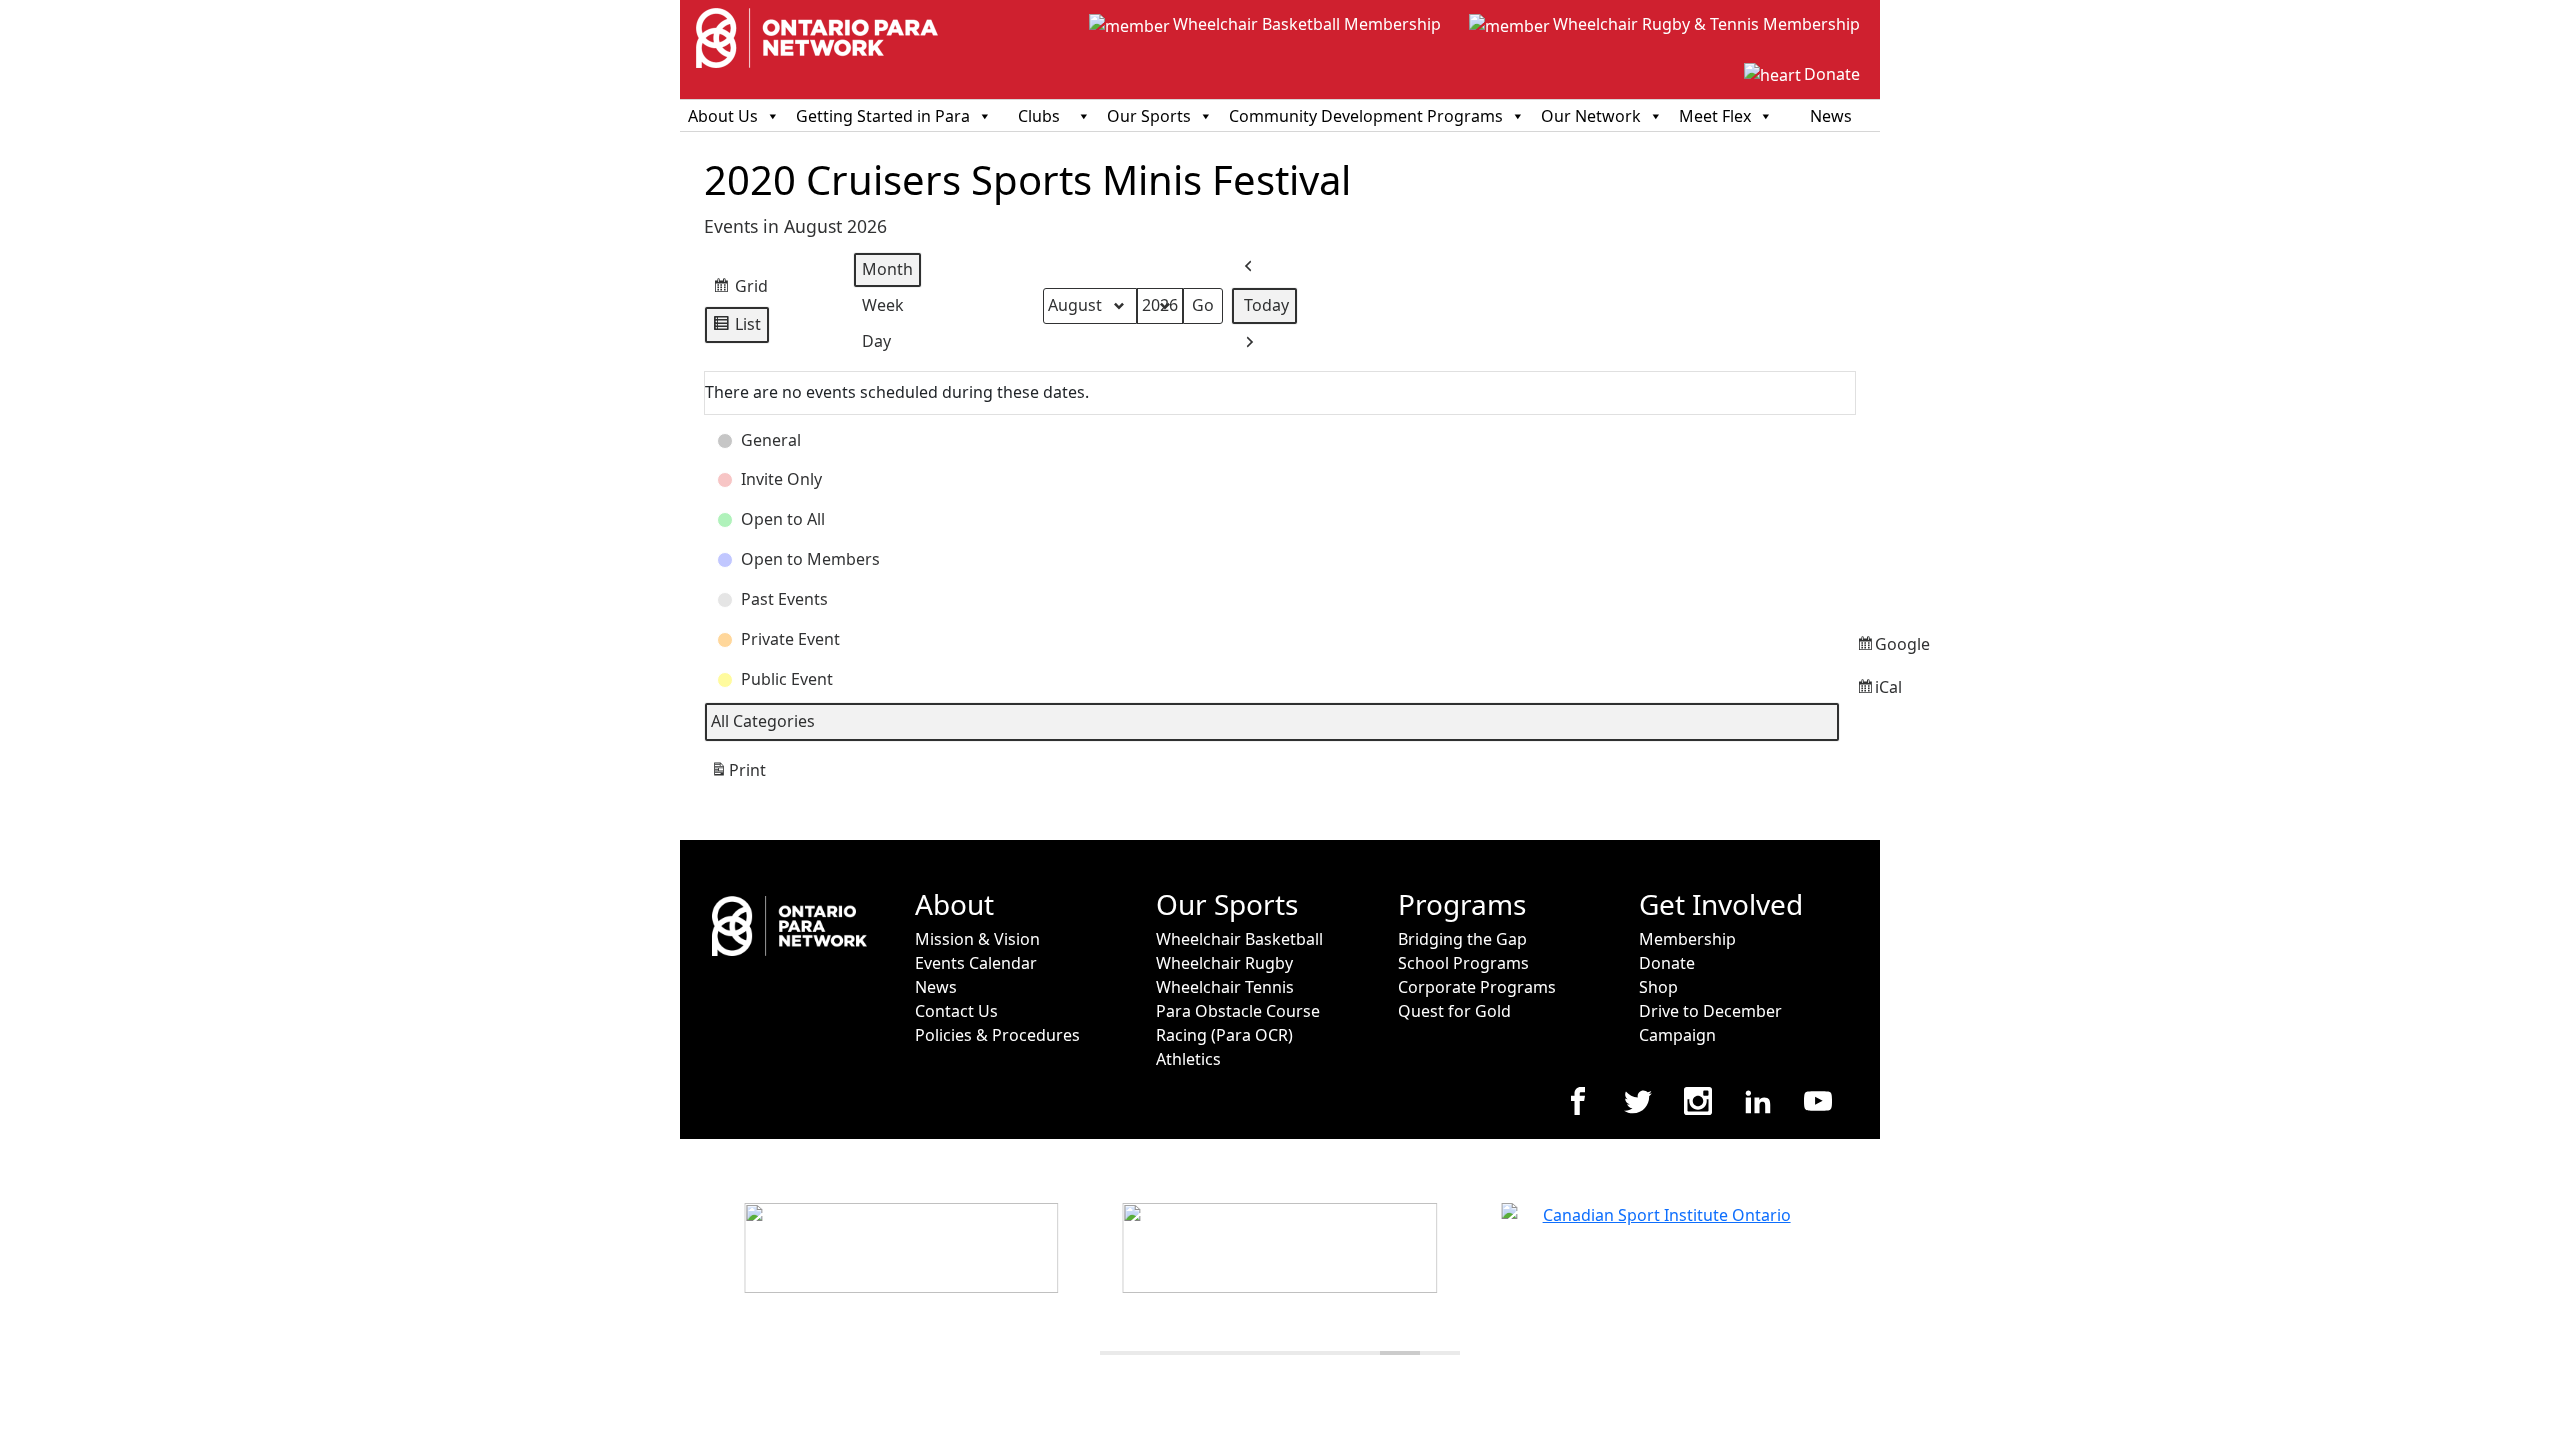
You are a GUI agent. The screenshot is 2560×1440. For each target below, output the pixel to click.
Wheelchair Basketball (1239, 939)
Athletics (1188, 1059)
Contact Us (956, 1011)
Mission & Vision (977, 939)
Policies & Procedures (997, 1035)
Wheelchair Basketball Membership (1307, 24)
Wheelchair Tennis (1225, 987)
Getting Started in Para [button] (883, 116)
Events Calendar (976, 963)
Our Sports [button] (1149, 116)
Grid (740, 290)
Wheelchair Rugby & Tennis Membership (1706, 24)
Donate (1832, 74)
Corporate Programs (1477, 987)
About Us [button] (723, 116)
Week (883, 305)
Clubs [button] (1039, 116)
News (1831, 116)
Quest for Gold (1454, 1011)
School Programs (1463, 963)
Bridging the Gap (1462, 939)
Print (738, 775)
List (736, 328)
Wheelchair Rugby (1224, 963)
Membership (1687, 939)
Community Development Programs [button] (1366, 116)
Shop (1658, 987)
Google (1860, 649)
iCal (1860, 692)
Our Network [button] (1591, 116)
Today (1266, 305)
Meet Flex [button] (1715, 116)
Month (887, 269)
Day (876, 341)
